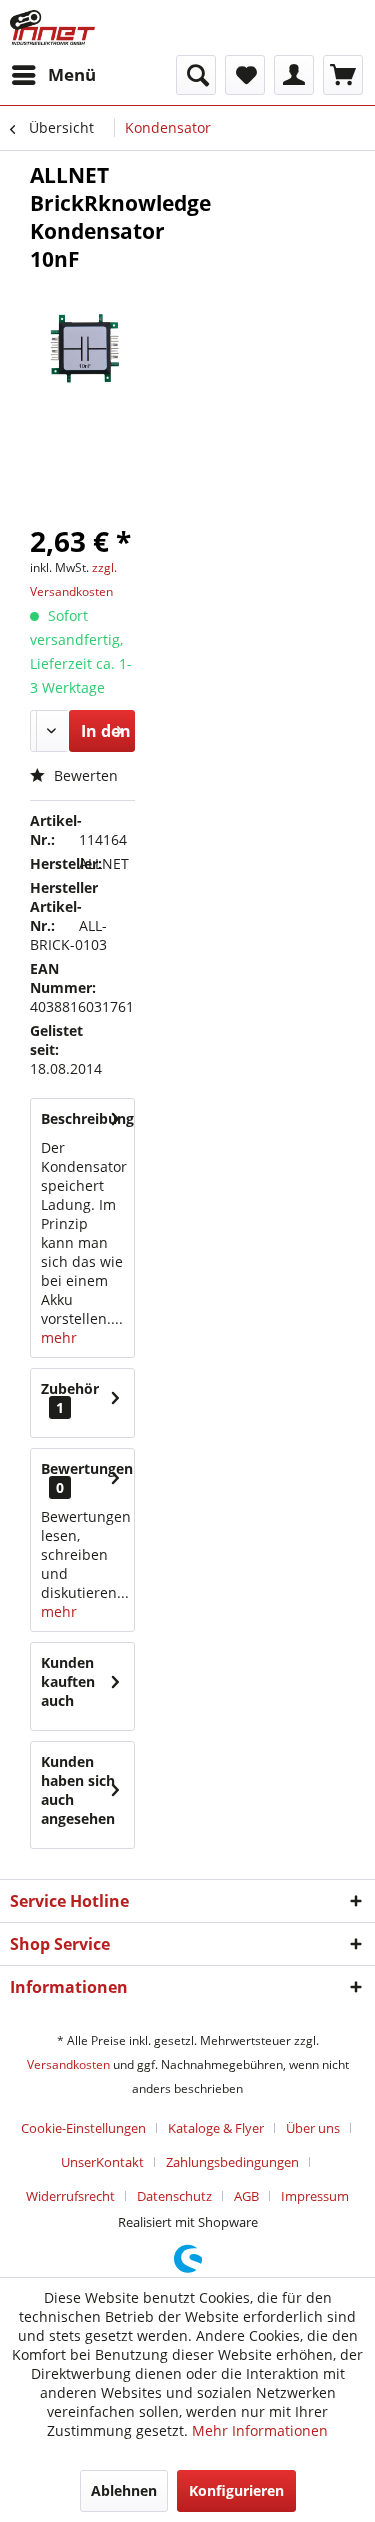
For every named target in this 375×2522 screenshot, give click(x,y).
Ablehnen (124, 2490)
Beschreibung (87, 1118)
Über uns (313, 2128)
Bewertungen (87, 1468)
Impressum (315, 2196)
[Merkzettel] (245, 75)
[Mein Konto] (294, 75)
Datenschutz (174, 2196)
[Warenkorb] (343, 75)
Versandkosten (68, 2064)
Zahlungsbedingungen (232, 2162)
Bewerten (84, 775)
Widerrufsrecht (70, 2196)
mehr (59, 1337)
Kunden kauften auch (68, 1681)
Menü (72, 74)
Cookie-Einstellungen (83, 2128)
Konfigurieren (236, 2490)
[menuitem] (53, 75)
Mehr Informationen (260, 2430)
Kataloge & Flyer (216, 2128)
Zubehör (70, 1398)
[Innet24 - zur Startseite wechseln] (52, 27)
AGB (246, 2196)
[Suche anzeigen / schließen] (196, 75)
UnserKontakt (102, 2162)
